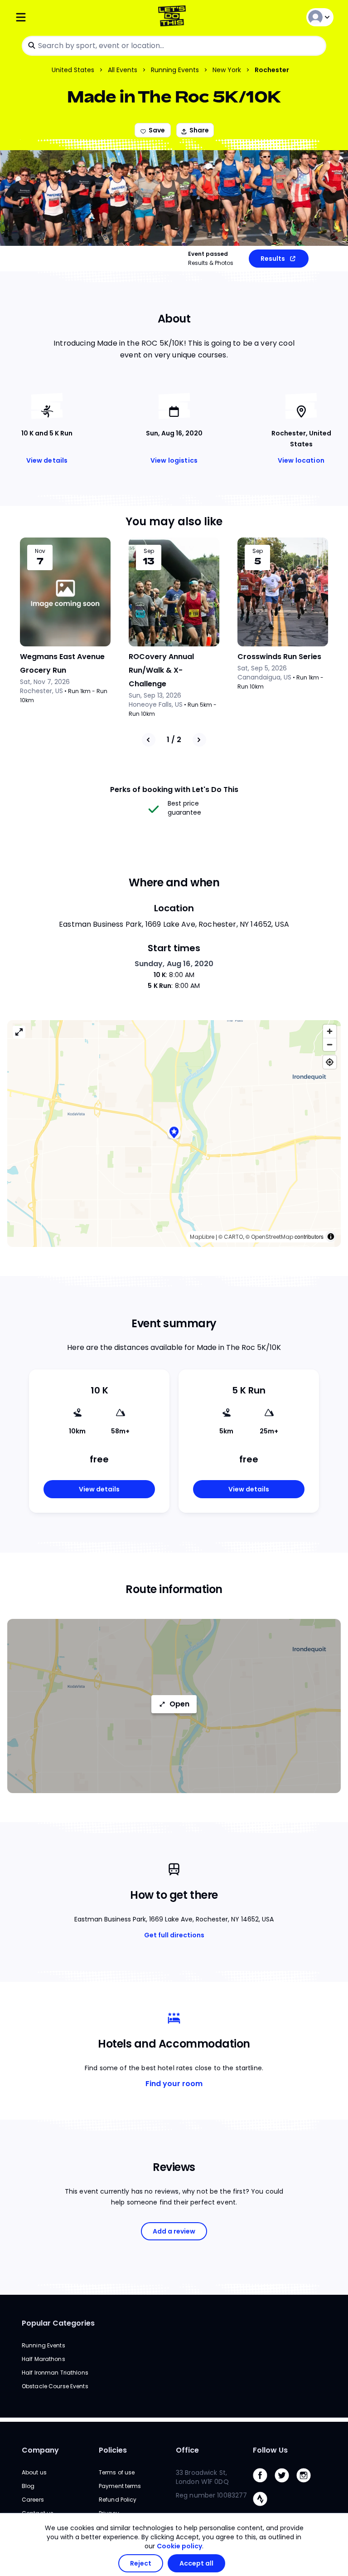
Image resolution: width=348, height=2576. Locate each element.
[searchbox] (174, 46)
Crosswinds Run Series (279, 657)
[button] (174, 1133)
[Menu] (68, 17)
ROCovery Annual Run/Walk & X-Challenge (161, 670)
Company (40, 2450)
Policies (113, 2450)
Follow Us (270, 2450)
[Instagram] (307, 2485)
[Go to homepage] (174, 17)
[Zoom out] (330, 1044)
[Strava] (264, 2508)
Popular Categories (58, 2323)
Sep (149, 551)
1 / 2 (174, 740)
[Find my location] (330, 1062)
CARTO (233, 1237)
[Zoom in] (330, 1031)
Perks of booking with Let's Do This (174, 789)
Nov (40, 551)
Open (179, 1704)
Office (187, 2450)
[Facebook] (264, 2485)
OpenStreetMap (272, 1237)
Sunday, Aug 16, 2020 (174, 964)
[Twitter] (285, 2485)
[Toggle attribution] (331, 1237)
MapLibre (202, 1237)
